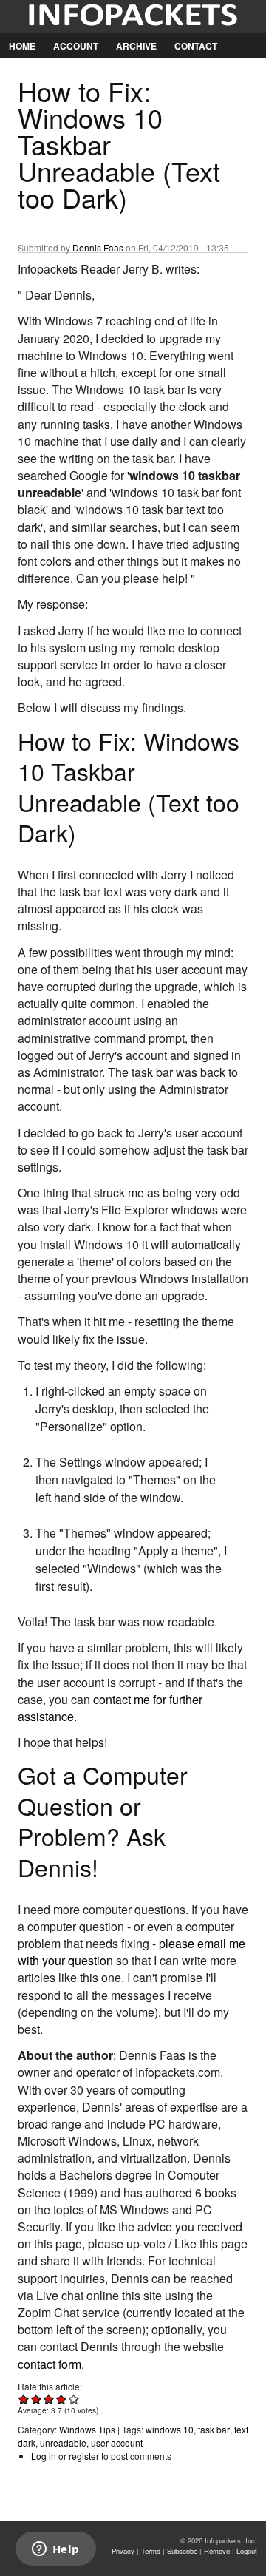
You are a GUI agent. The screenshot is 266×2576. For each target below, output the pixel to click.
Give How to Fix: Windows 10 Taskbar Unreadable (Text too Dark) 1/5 (24, 2399)
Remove (217, 2551)
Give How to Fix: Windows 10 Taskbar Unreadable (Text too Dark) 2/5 (37, 2399)
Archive (136, 46)
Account (76, 46)
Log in (44, 2456)
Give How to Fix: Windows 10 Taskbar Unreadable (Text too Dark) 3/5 (49, 2399)
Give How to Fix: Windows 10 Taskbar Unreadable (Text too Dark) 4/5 (62, 2399)
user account (117, 2443)
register (84, 2456)
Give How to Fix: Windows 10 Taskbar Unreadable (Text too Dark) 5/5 (74, 2399)
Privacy (123, 2551)
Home (22, 46)
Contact (196, 46)
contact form (50, 2364)
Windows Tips (87, 2429)
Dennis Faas (98, 247)
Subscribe (182, 2551)
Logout (247, 2551)
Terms (151, 2551)
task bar (214, 2429)
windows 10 (170, 2429)
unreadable (63, 2443)
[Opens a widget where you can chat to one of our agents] (55, 2550)
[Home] (133, 17)
